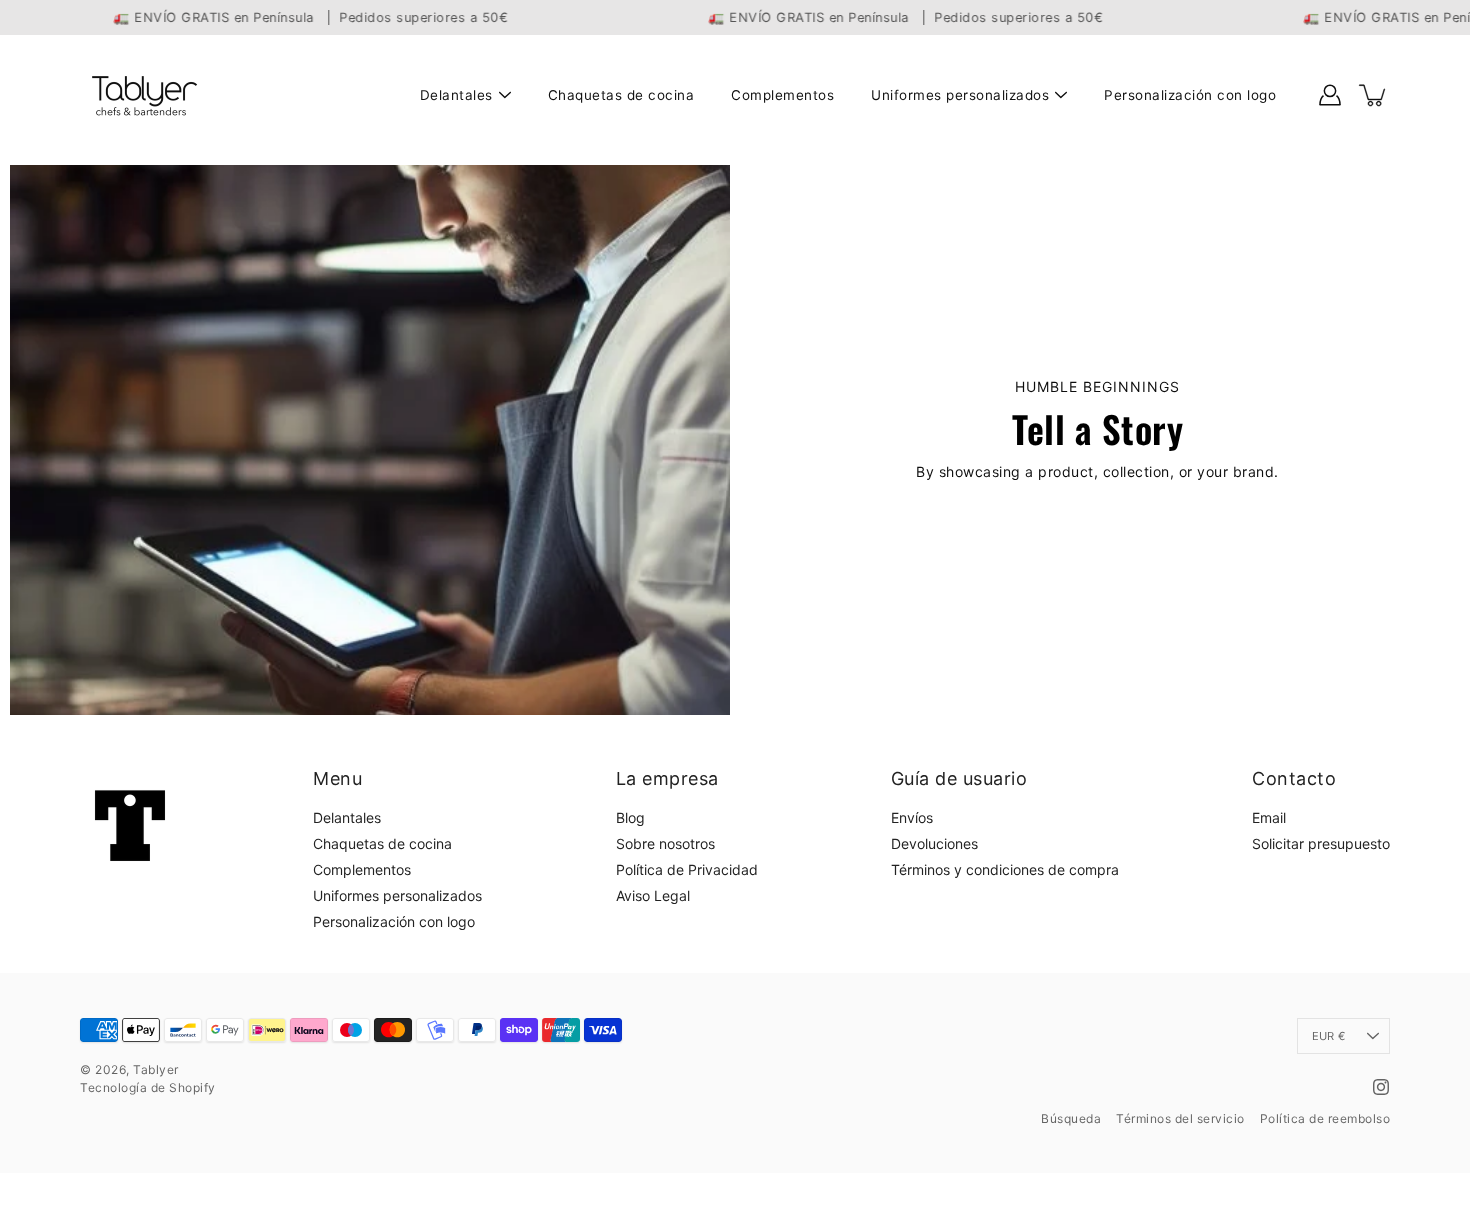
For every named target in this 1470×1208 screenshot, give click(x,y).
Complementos (782, 95)
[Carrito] (1374, 95)
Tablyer (156, 1069)
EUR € (1328, 1036)
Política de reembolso (1325, 1118)
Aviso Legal (653, 895)
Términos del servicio (1180, 1118)
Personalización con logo (1190, 95)
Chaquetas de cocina (621, 95)
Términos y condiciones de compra (1005, 869)
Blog (630, 817)
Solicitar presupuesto (1321, 843)
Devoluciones (934, 843)
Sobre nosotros (665, 843)
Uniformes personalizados (960, 95)
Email (1269, 817)
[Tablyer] (142, 95)
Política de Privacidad (687, 869)
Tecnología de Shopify (148, 1087)
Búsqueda (1071, 1118)
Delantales (456, 95)
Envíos (912, 817)
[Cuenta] (1330, 95)
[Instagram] (1381, 1087)
